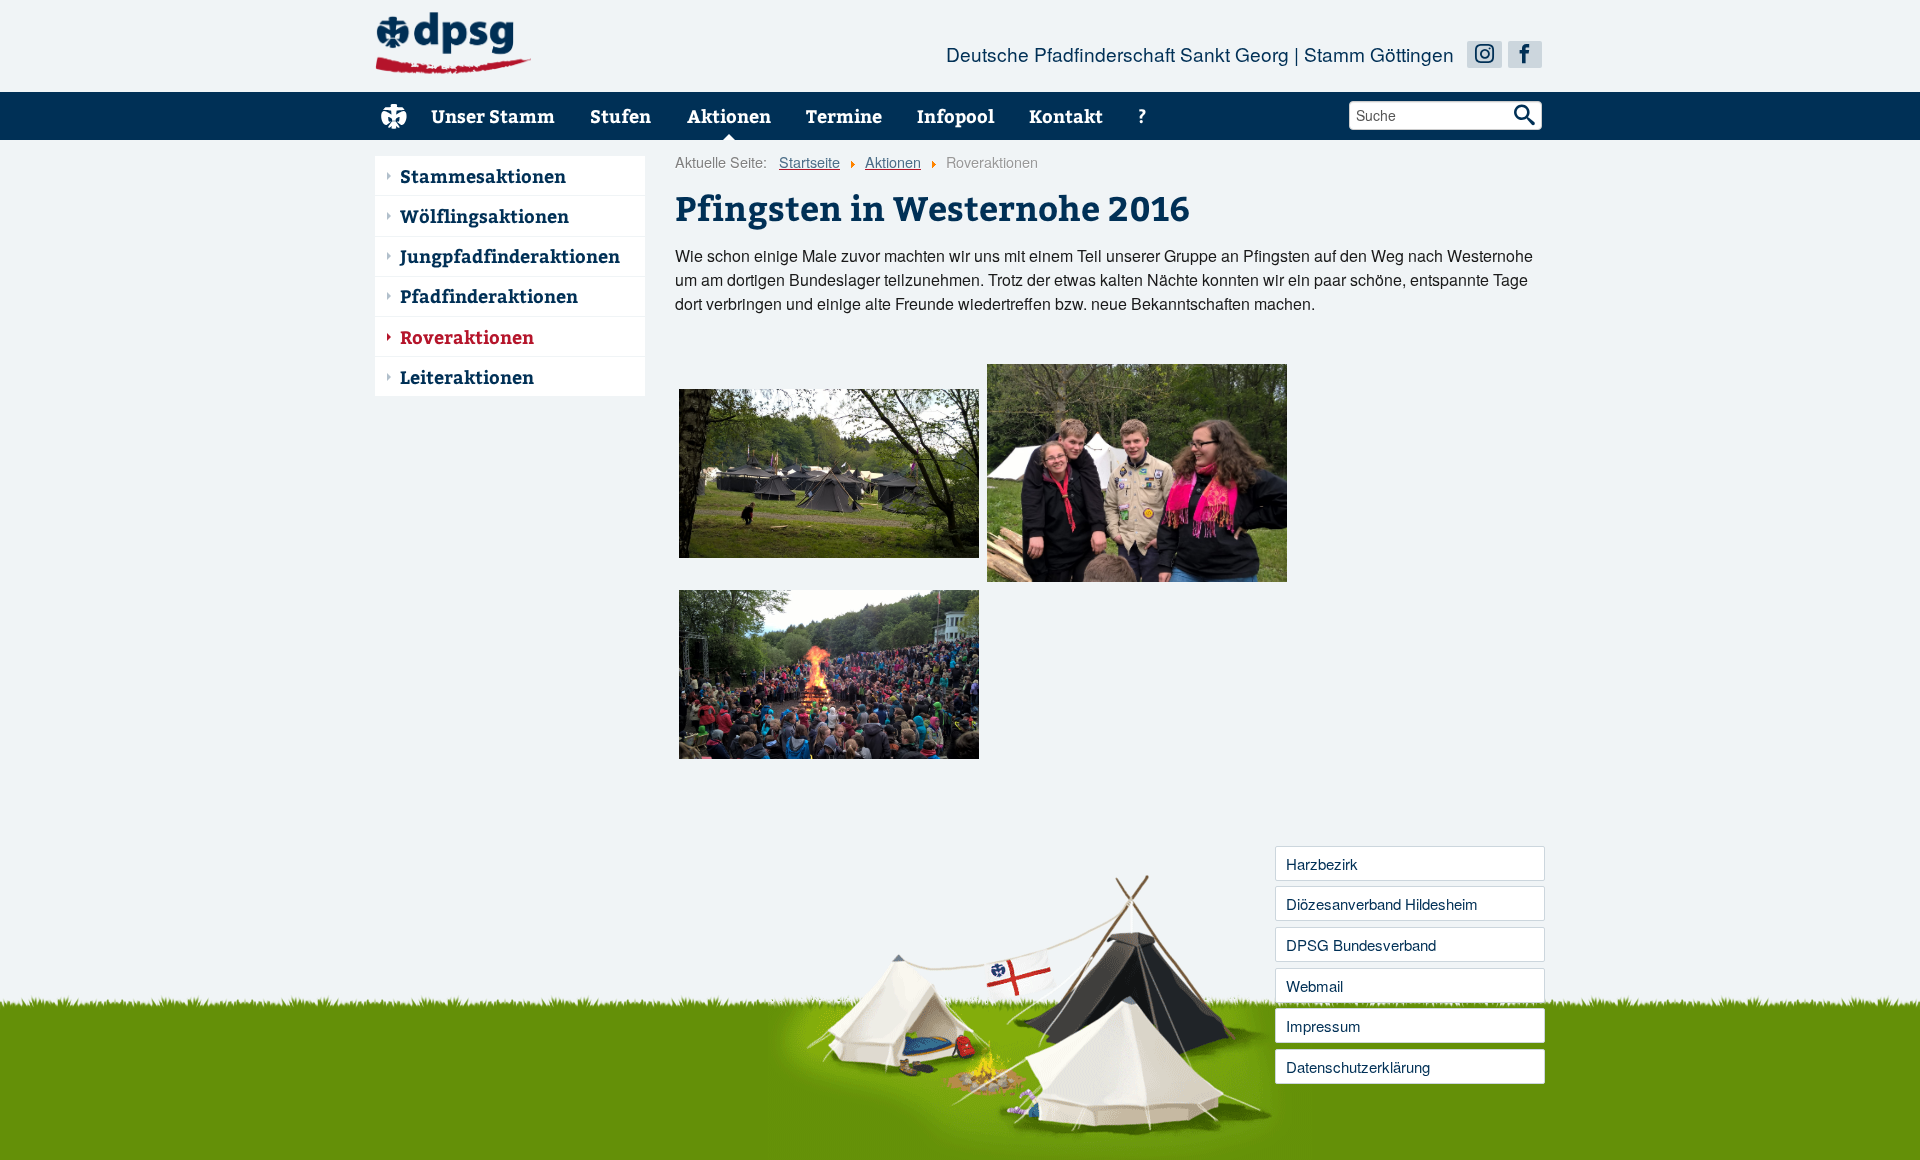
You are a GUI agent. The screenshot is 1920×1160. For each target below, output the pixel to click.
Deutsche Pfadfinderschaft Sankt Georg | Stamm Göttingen (1200, 54)
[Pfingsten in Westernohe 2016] (829, 473)
